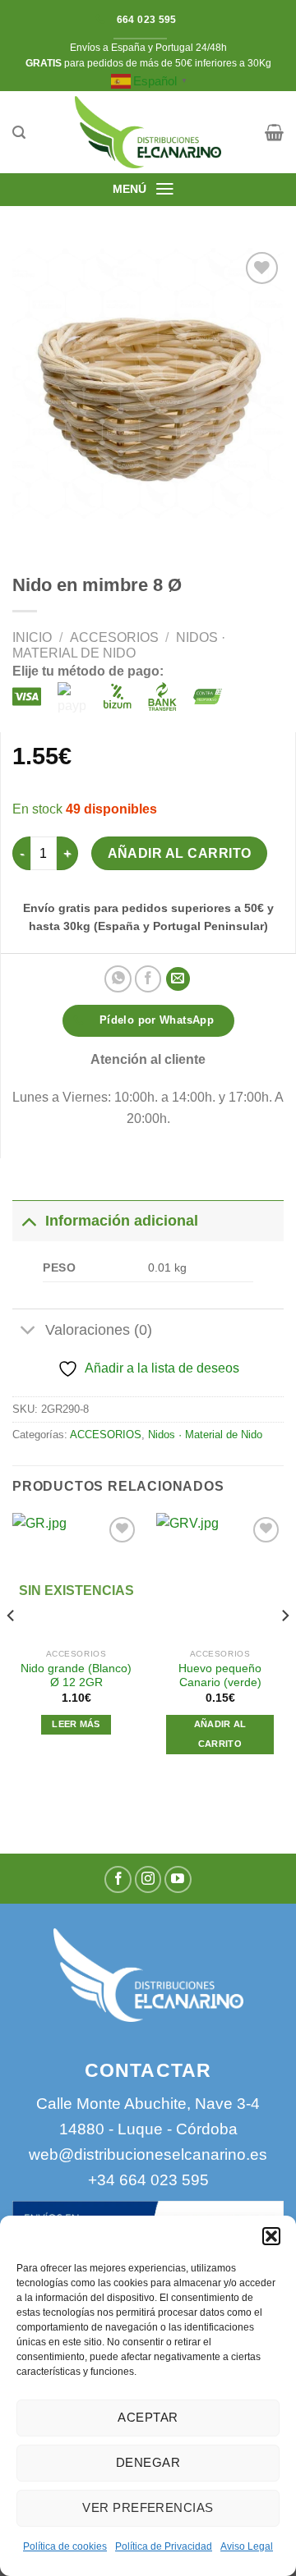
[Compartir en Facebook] (148, 979)
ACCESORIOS (114, 637)
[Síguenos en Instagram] (148, 1879)
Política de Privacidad (164, 2546)
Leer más (76, 1724)
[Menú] (165, 189)
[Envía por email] (178, 979)
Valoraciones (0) (99, 1330)
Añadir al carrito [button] (220, 1734)
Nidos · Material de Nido (205, 1435)
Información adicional (122, 1221)
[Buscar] (19, 133)
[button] (271, 2236)
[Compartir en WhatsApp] (118, 979)
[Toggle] (28, 1220)
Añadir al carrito (180, 853)
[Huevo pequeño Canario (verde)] (220, 1577)
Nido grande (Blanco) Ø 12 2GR (76, 1676)
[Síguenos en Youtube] (178, 1879)
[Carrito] (274, 132)
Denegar (148, 2462)
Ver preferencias (148, 2507)
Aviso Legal (247, 2546)
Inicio (32, 637)
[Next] (284, 1648)
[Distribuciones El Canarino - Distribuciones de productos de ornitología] (148, 132)
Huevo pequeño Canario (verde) (220, 1676)
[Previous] (12, 1648)
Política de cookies (65, 2546)
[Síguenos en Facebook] (118, 1879)
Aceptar (148, 2417)
